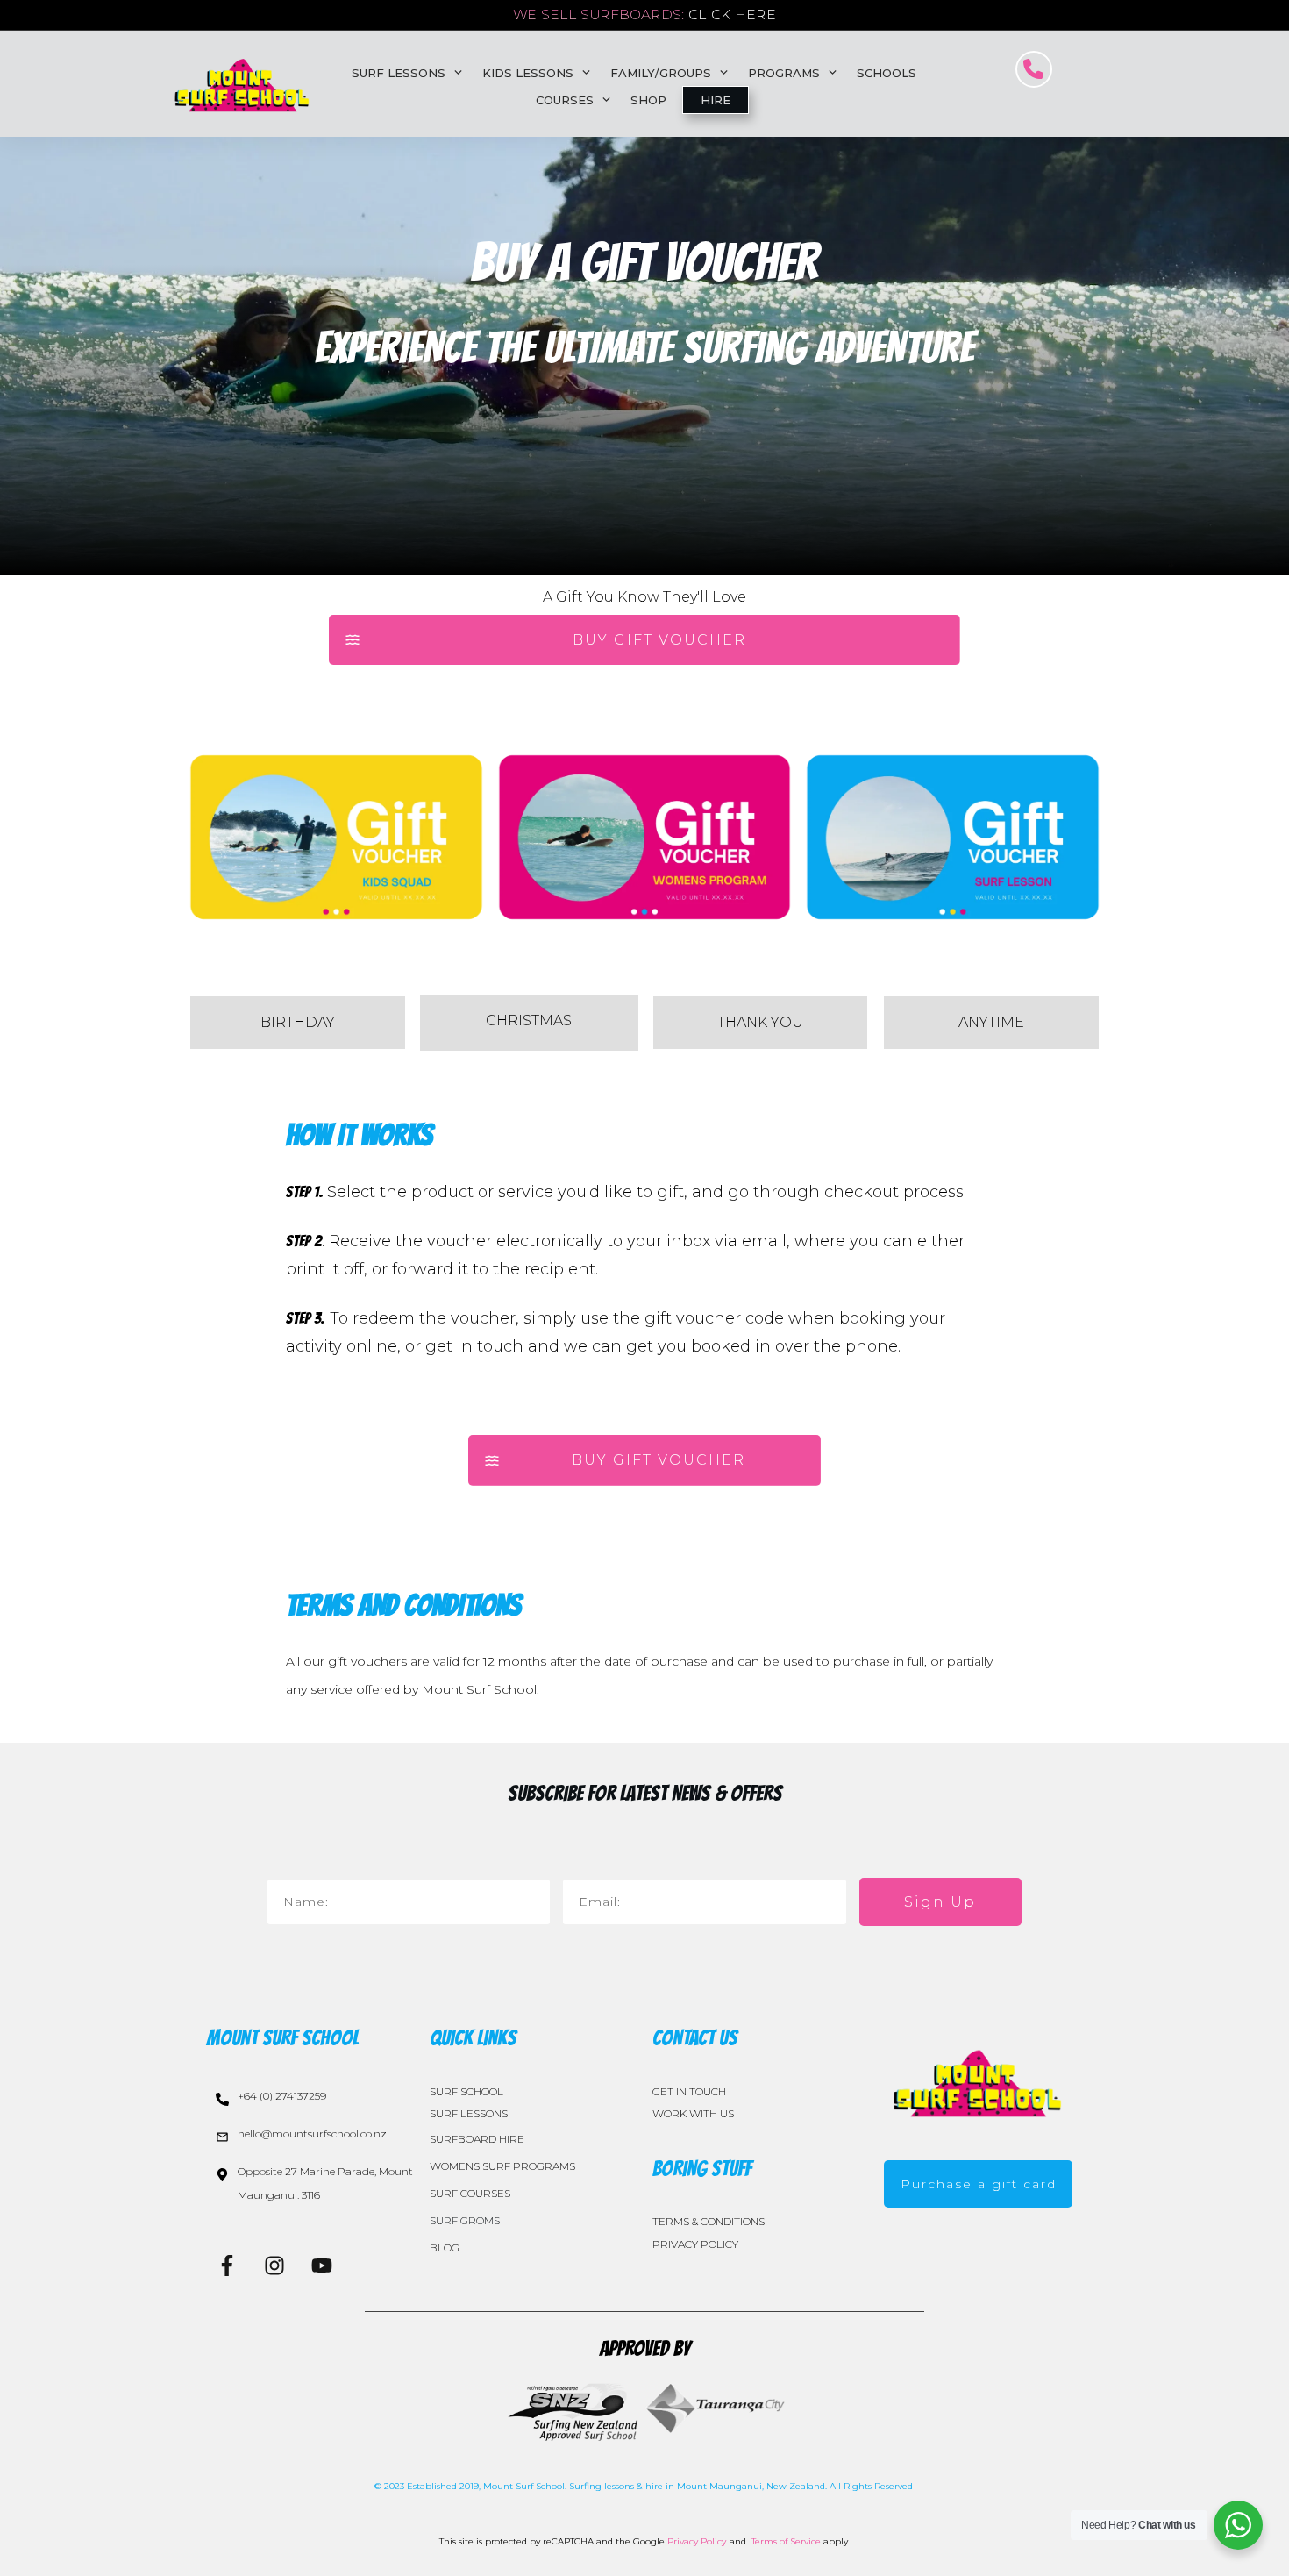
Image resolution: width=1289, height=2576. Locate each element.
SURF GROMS (465, 2220)
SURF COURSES (470, 2193)
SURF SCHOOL (466, 2091)
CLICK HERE (732, 15)
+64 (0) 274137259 (282, 2096)
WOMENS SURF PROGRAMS (502, 2166)
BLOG (445, 2248)
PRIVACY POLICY (695, 2244)
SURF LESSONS (469, 2113)
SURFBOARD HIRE (477, 2139)
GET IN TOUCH (689, 2091)
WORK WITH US (693, 2113)
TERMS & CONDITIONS (709, 2221)
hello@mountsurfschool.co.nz (312, 2134)
